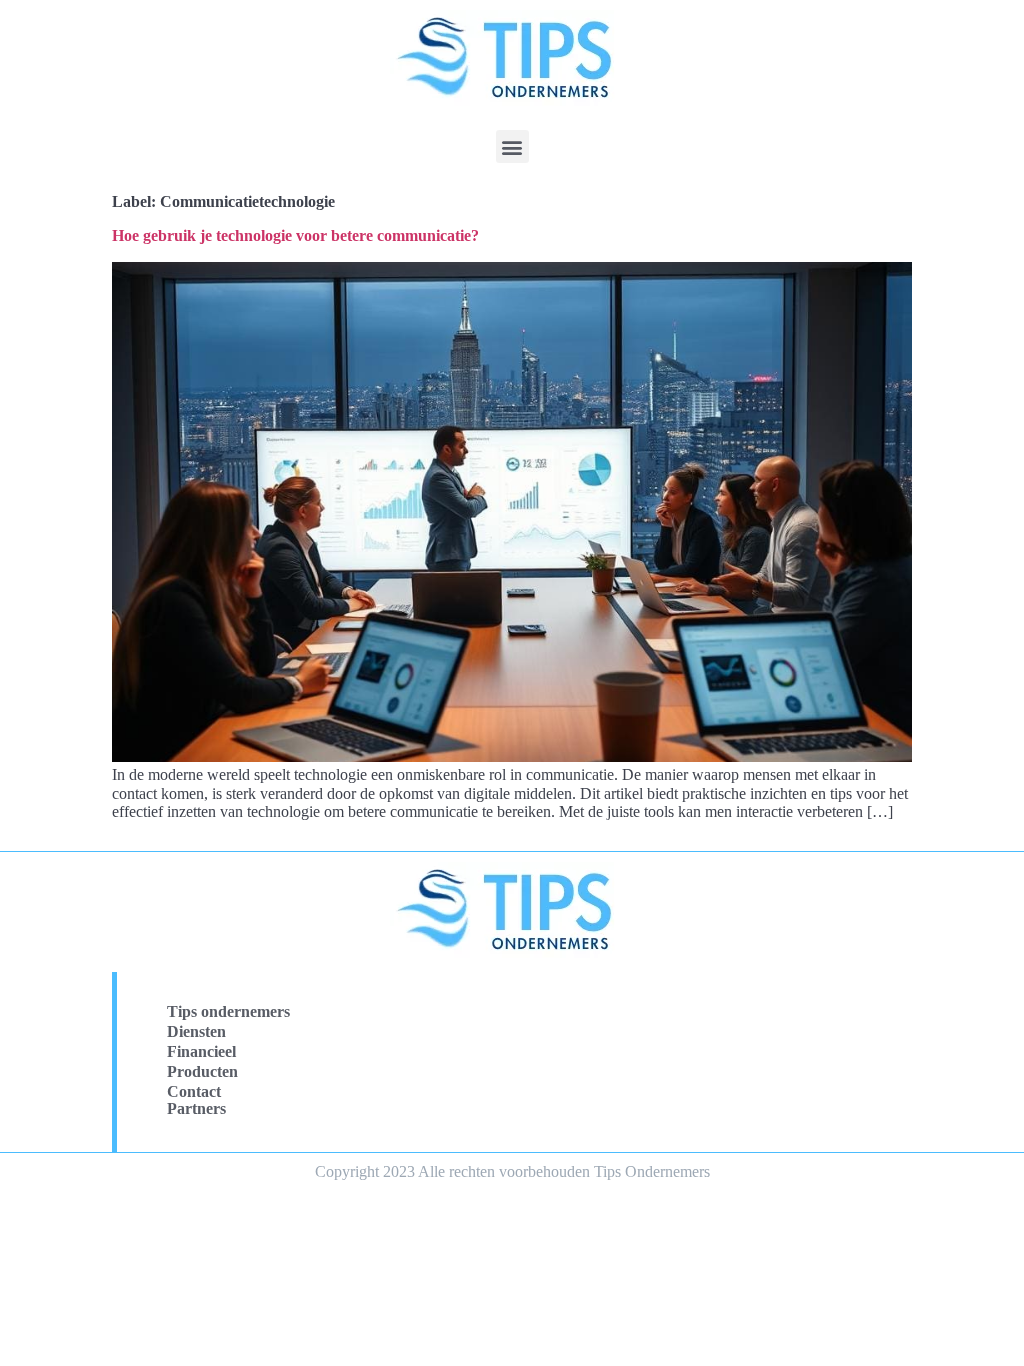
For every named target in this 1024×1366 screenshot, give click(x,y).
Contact (194, 1091)
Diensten (196, 1031)
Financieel (201, 1051)
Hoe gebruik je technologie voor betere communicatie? (295, 235)
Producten (202, 1071)
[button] (512, 146)
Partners (196, 1108)
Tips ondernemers (228, 1011)
